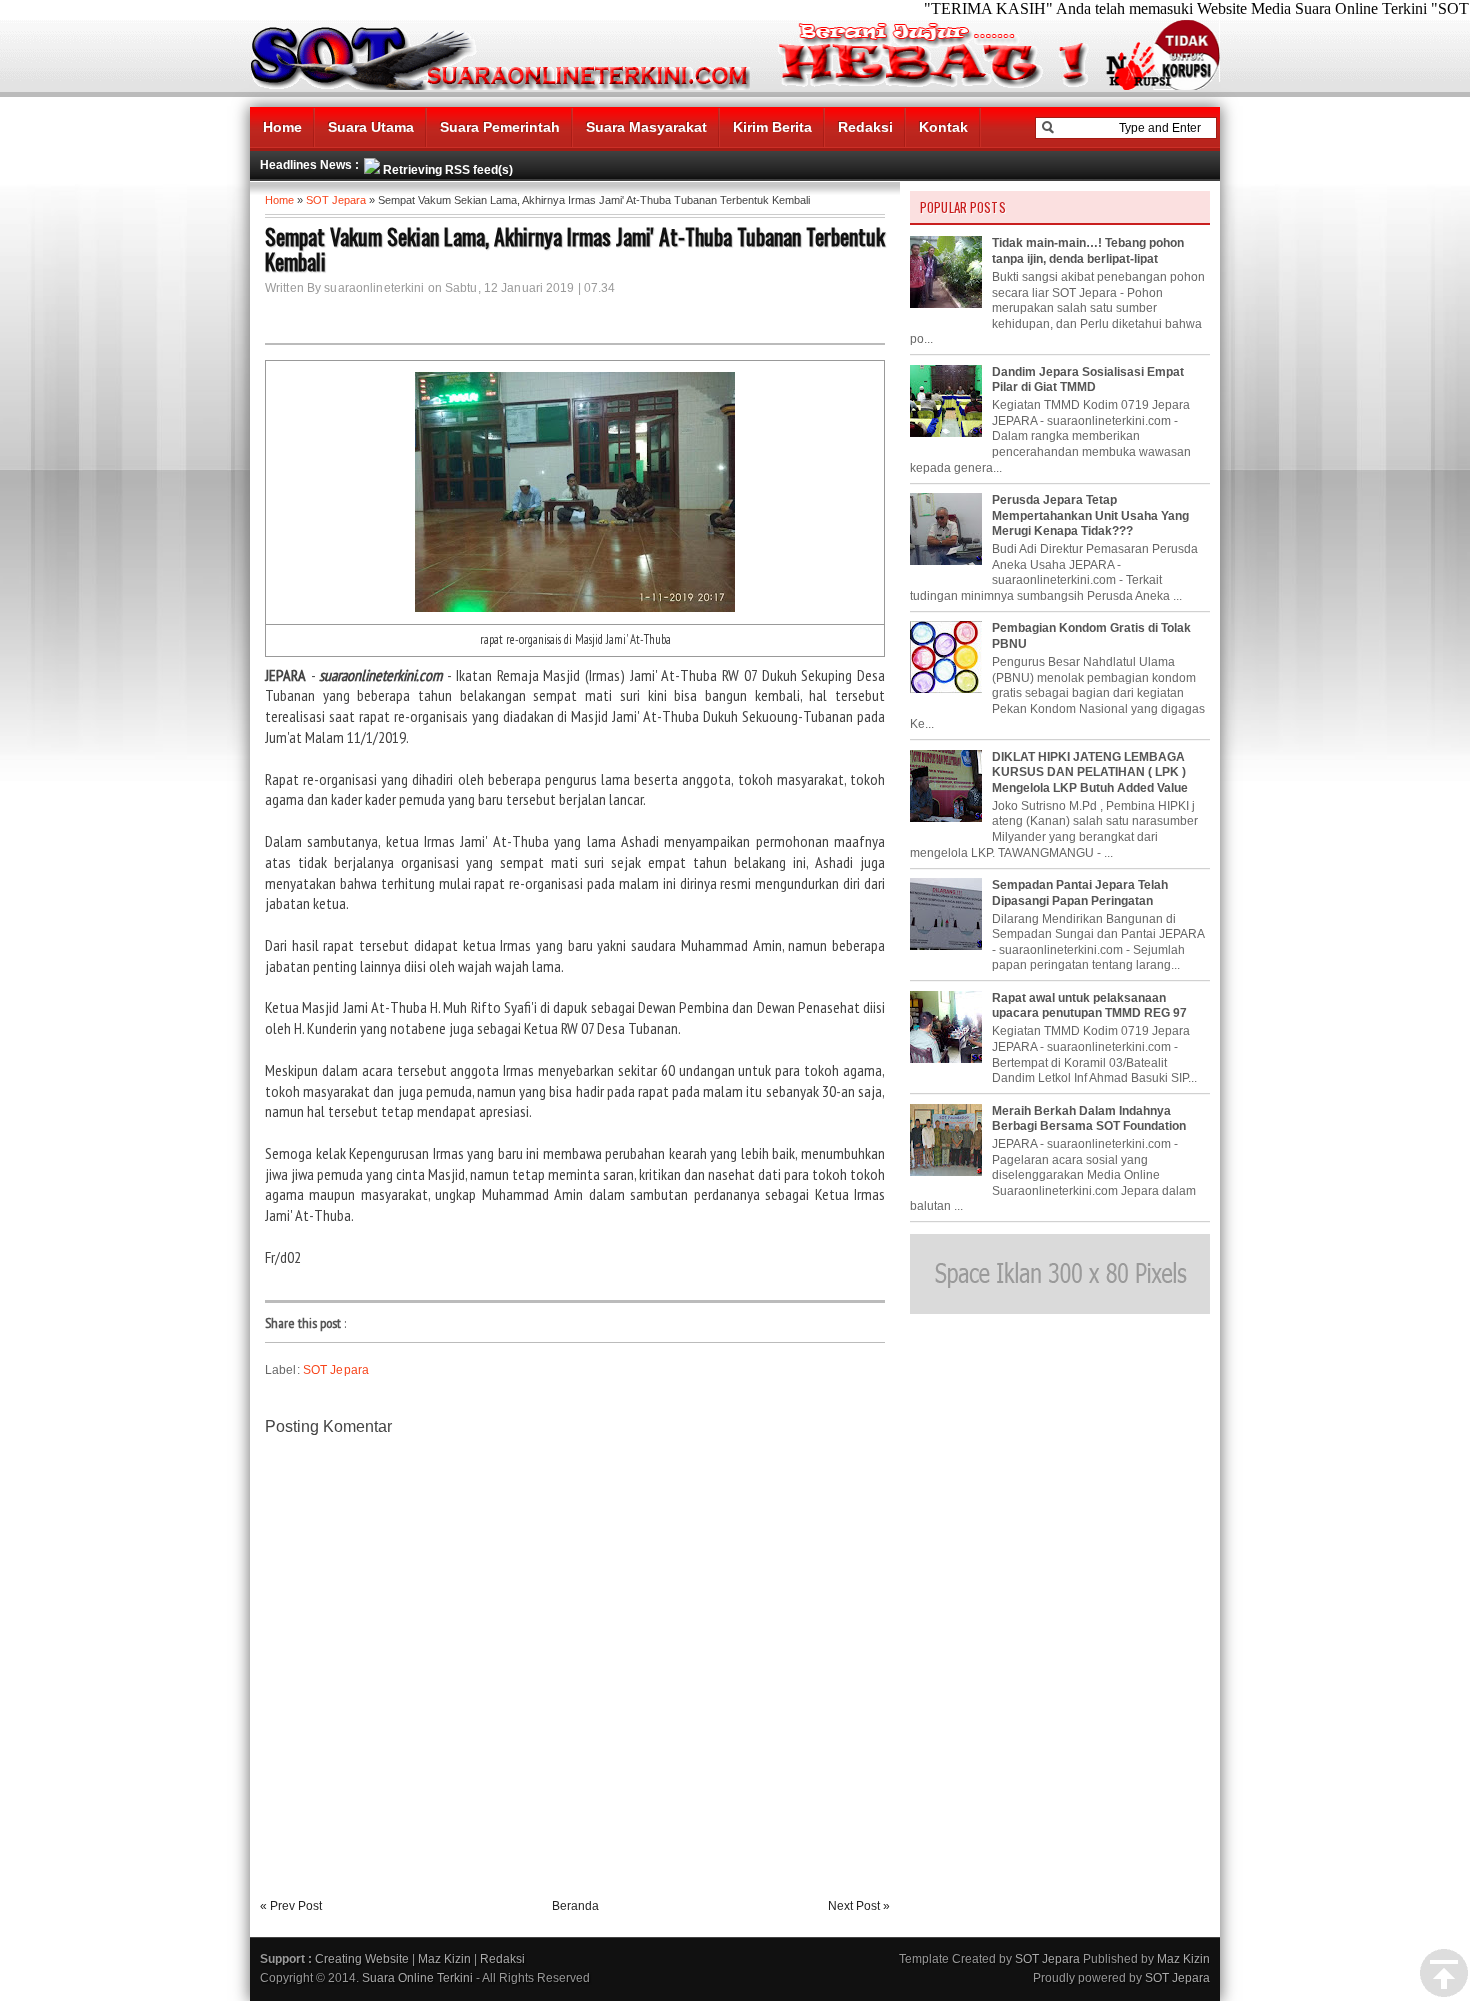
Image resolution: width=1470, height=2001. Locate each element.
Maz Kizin (444, 1959)
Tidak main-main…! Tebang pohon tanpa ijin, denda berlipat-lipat (1088, 251)
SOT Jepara (336, 200)
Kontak (943, 127)
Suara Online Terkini (417, 1978)
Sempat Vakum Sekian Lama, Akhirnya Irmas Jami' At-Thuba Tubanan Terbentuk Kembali (575, 249)
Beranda (575, 1906)
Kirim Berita (772, 127)
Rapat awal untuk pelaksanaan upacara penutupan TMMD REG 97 (1089, 1006)
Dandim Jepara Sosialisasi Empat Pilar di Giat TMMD (1088, 380)
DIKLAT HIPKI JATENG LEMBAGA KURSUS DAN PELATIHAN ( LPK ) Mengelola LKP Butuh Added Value (1090, 772)
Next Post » (859, 1906)
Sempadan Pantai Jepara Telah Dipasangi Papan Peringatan (1080, 893)
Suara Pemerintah (500, 127)
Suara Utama (371, 127)
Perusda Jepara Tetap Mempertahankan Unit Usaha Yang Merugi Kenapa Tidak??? (1090, 515)
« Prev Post (291, 1906)
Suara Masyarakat (646, 127)
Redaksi (865, 127)
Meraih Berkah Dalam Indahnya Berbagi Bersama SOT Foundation (1089, 1119)
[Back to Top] (1444, 1974)
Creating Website (362, 1959)
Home (282, 127)
